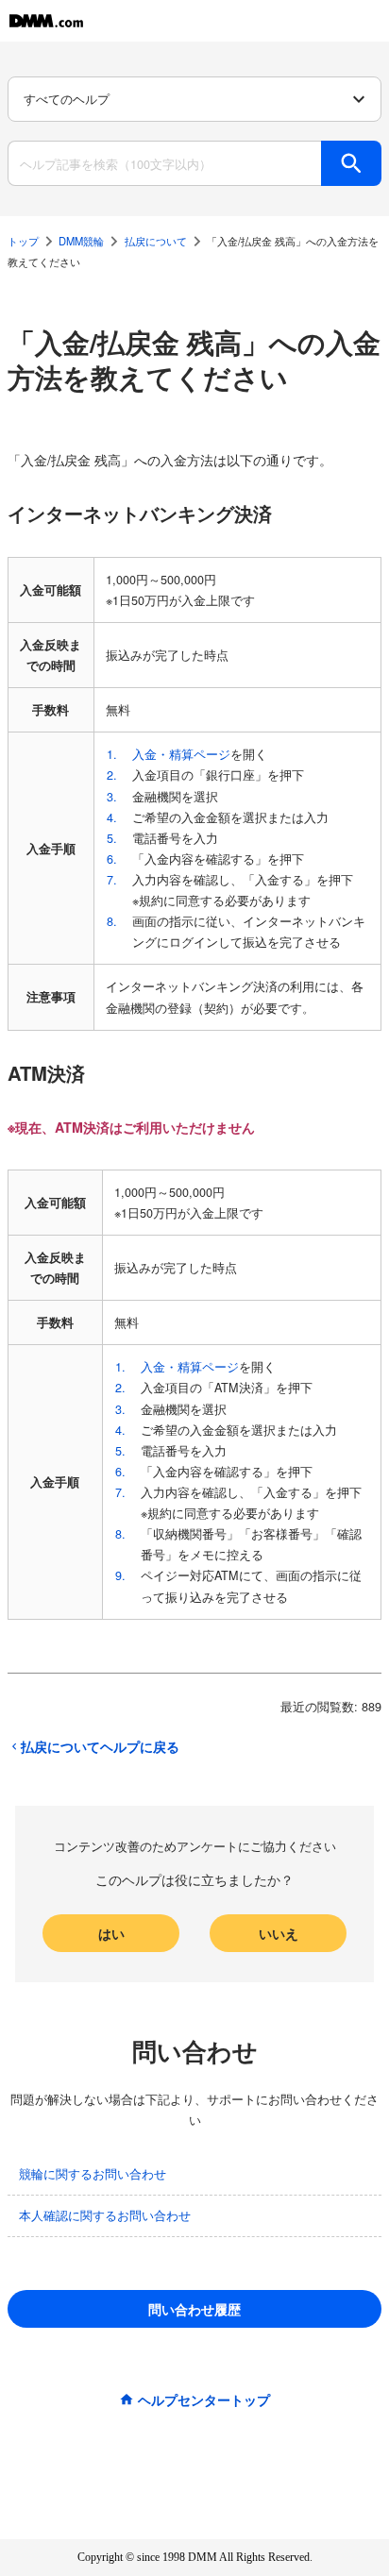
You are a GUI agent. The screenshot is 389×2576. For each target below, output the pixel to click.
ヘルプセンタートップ (204, 2399)
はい (111, 1933)
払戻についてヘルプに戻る (100, 1746)
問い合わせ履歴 (194, 2309)
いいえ (279, 1933)
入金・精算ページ (181, 754)
